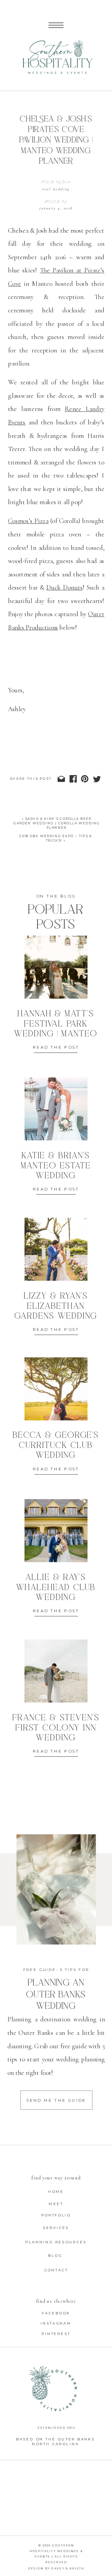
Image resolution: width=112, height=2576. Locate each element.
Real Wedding (56, 189)
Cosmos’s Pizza (28, 521)
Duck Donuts (65, 588)
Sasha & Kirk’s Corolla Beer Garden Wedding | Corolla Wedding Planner (57, 823)
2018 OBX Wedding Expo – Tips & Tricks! (56, 838)
